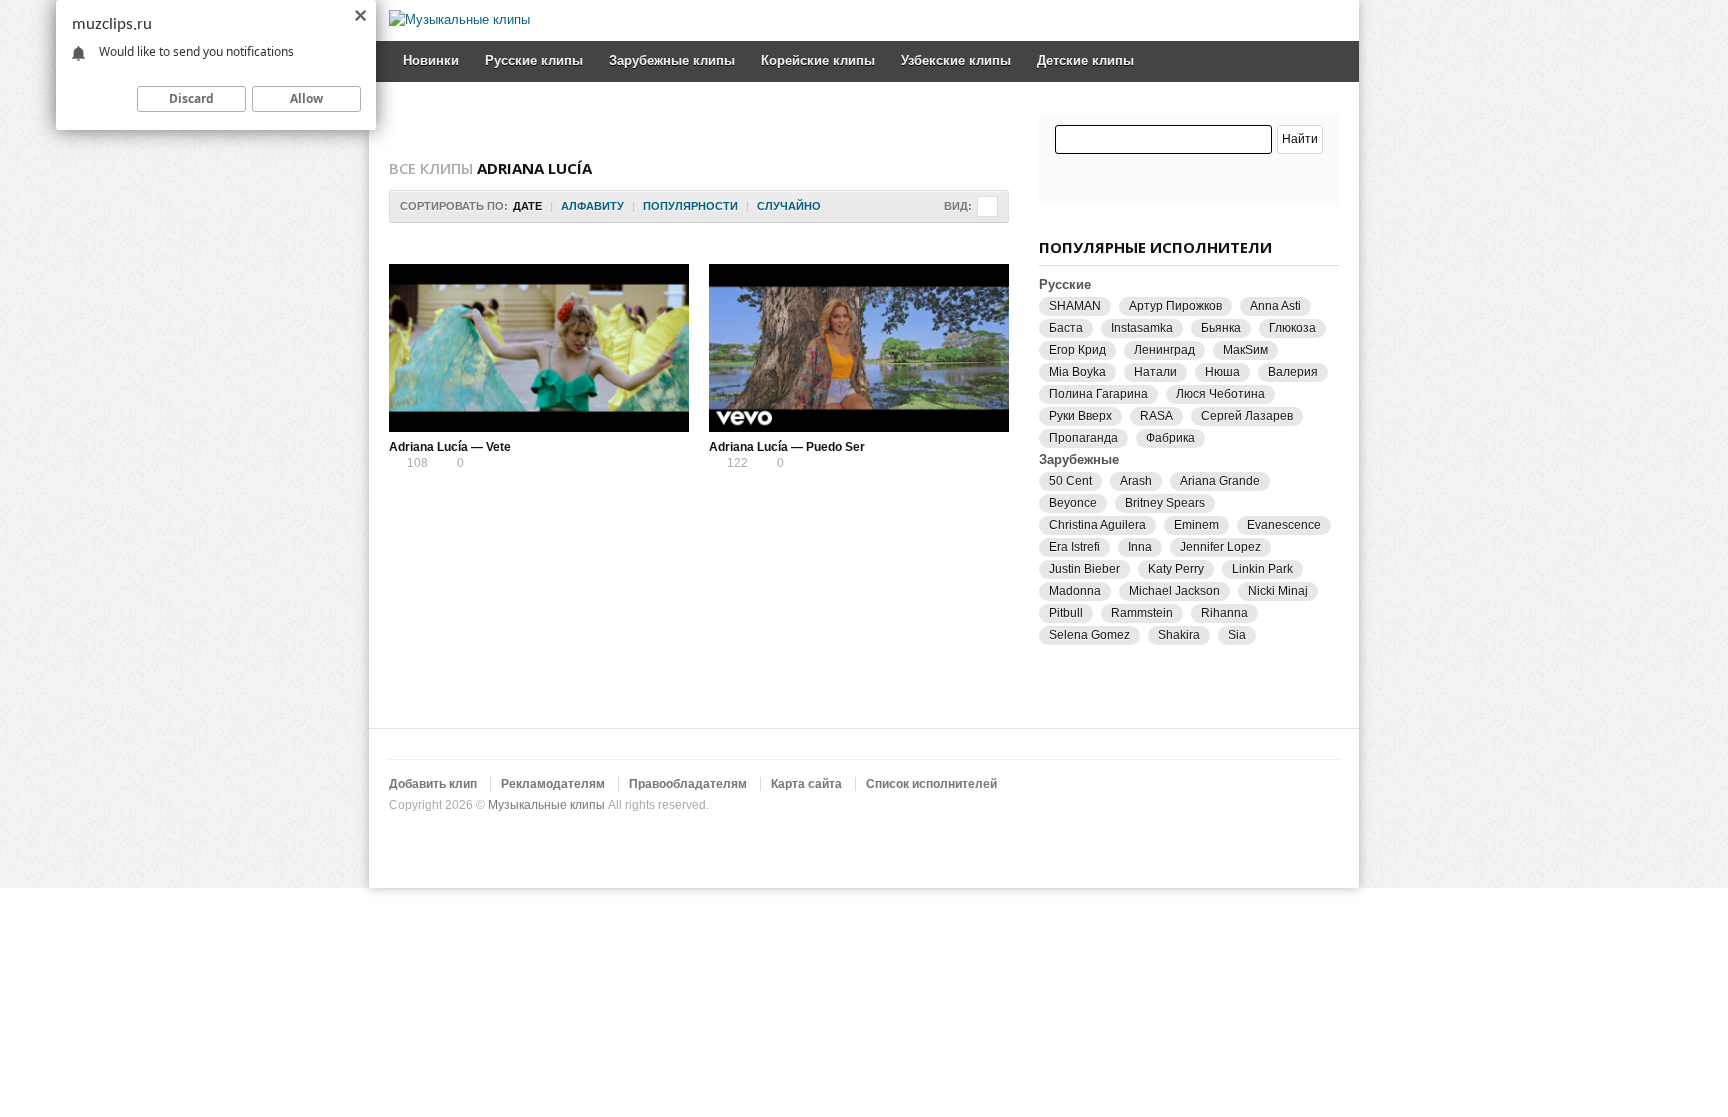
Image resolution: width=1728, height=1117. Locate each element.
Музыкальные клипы (546, 805)
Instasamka (1142, 328)
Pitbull (1066, 613)
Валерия (1293, 372)
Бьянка (1221, 328)
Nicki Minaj (1278, 591)
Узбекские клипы (956, 60)
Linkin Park (1262, 569)
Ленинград (1164, 350)
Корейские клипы (818, 60)
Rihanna (1224, 613)
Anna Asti (1275, 306)
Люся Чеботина (1220, 394)
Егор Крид (1077, 350)
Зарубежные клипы (672, 60)
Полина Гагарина (1098, 394)
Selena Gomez (1089, 635)
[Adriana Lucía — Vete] (539, 348)
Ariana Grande (1220, 481)
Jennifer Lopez (1220, 547)
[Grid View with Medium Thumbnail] (987, 206)
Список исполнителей (931, 784)
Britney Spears (1165, 503)
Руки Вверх (1080, 416)
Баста (1066, 328)
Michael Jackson (1174, 591)
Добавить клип (433, 784)
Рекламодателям (553, 784)
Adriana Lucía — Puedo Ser (787, 447)
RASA (1156, 416)
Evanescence (1284, 525)
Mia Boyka (1077, 372)
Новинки (431, 60)
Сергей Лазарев (1247, 416)
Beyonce (1073, 503)
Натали (1155, 372)
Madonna (1075, 591)
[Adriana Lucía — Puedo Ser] (859, 348)
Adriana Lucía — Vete (450, 447)
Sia (1237, 635)
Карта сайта (806, 784)
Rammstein (1142, 613)
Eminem (1196, 525)
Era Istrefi (1074, 547)
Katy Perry (1176, 569)
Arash (1136, 481)
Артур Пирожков (1175, 306)
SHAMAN (1075, 306)
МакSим (1245, 350)
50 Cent (1070, 481)
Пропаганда (1083, 438)
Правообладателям (688, 784)
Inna (1140, 547)
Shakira (1179, 635)
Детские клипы (1085, 60)
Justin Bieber (1084, 569)
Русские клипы (534, 60)
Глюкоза (1292, 328)
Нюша (1222, 372)
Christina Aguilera (1097, 525)
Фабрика (1170, 438)
